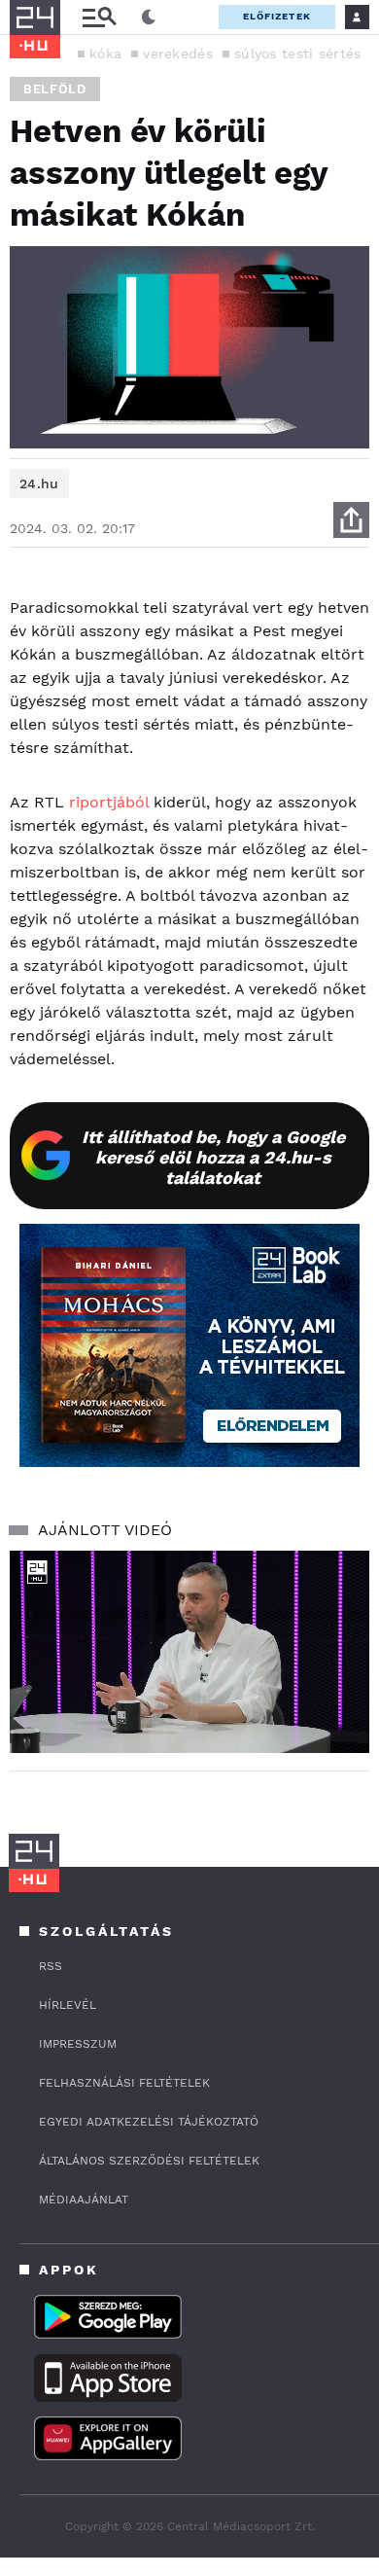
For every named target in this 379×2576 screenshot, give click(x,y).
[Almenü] (99, 17)
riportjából (109, 802)
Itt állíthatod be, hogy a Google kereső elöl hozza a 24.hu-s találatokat (213, 1157)
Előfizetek (277, 16)
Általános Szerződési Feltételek (149, 2161)
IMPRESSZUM (78, 2044)
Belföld (55, 89)
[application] (189, 1652)
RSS (51, 1966)
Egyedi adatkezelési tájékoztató (149, 2122)
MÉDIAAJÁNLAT (84, 2200)
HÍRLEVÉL (68, 2005)
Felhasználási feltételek (124, 2083)
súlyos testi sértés (298, 54)
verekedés (178, 54)
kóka (105, 54)
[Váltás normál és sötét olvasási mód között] (149, 18)
